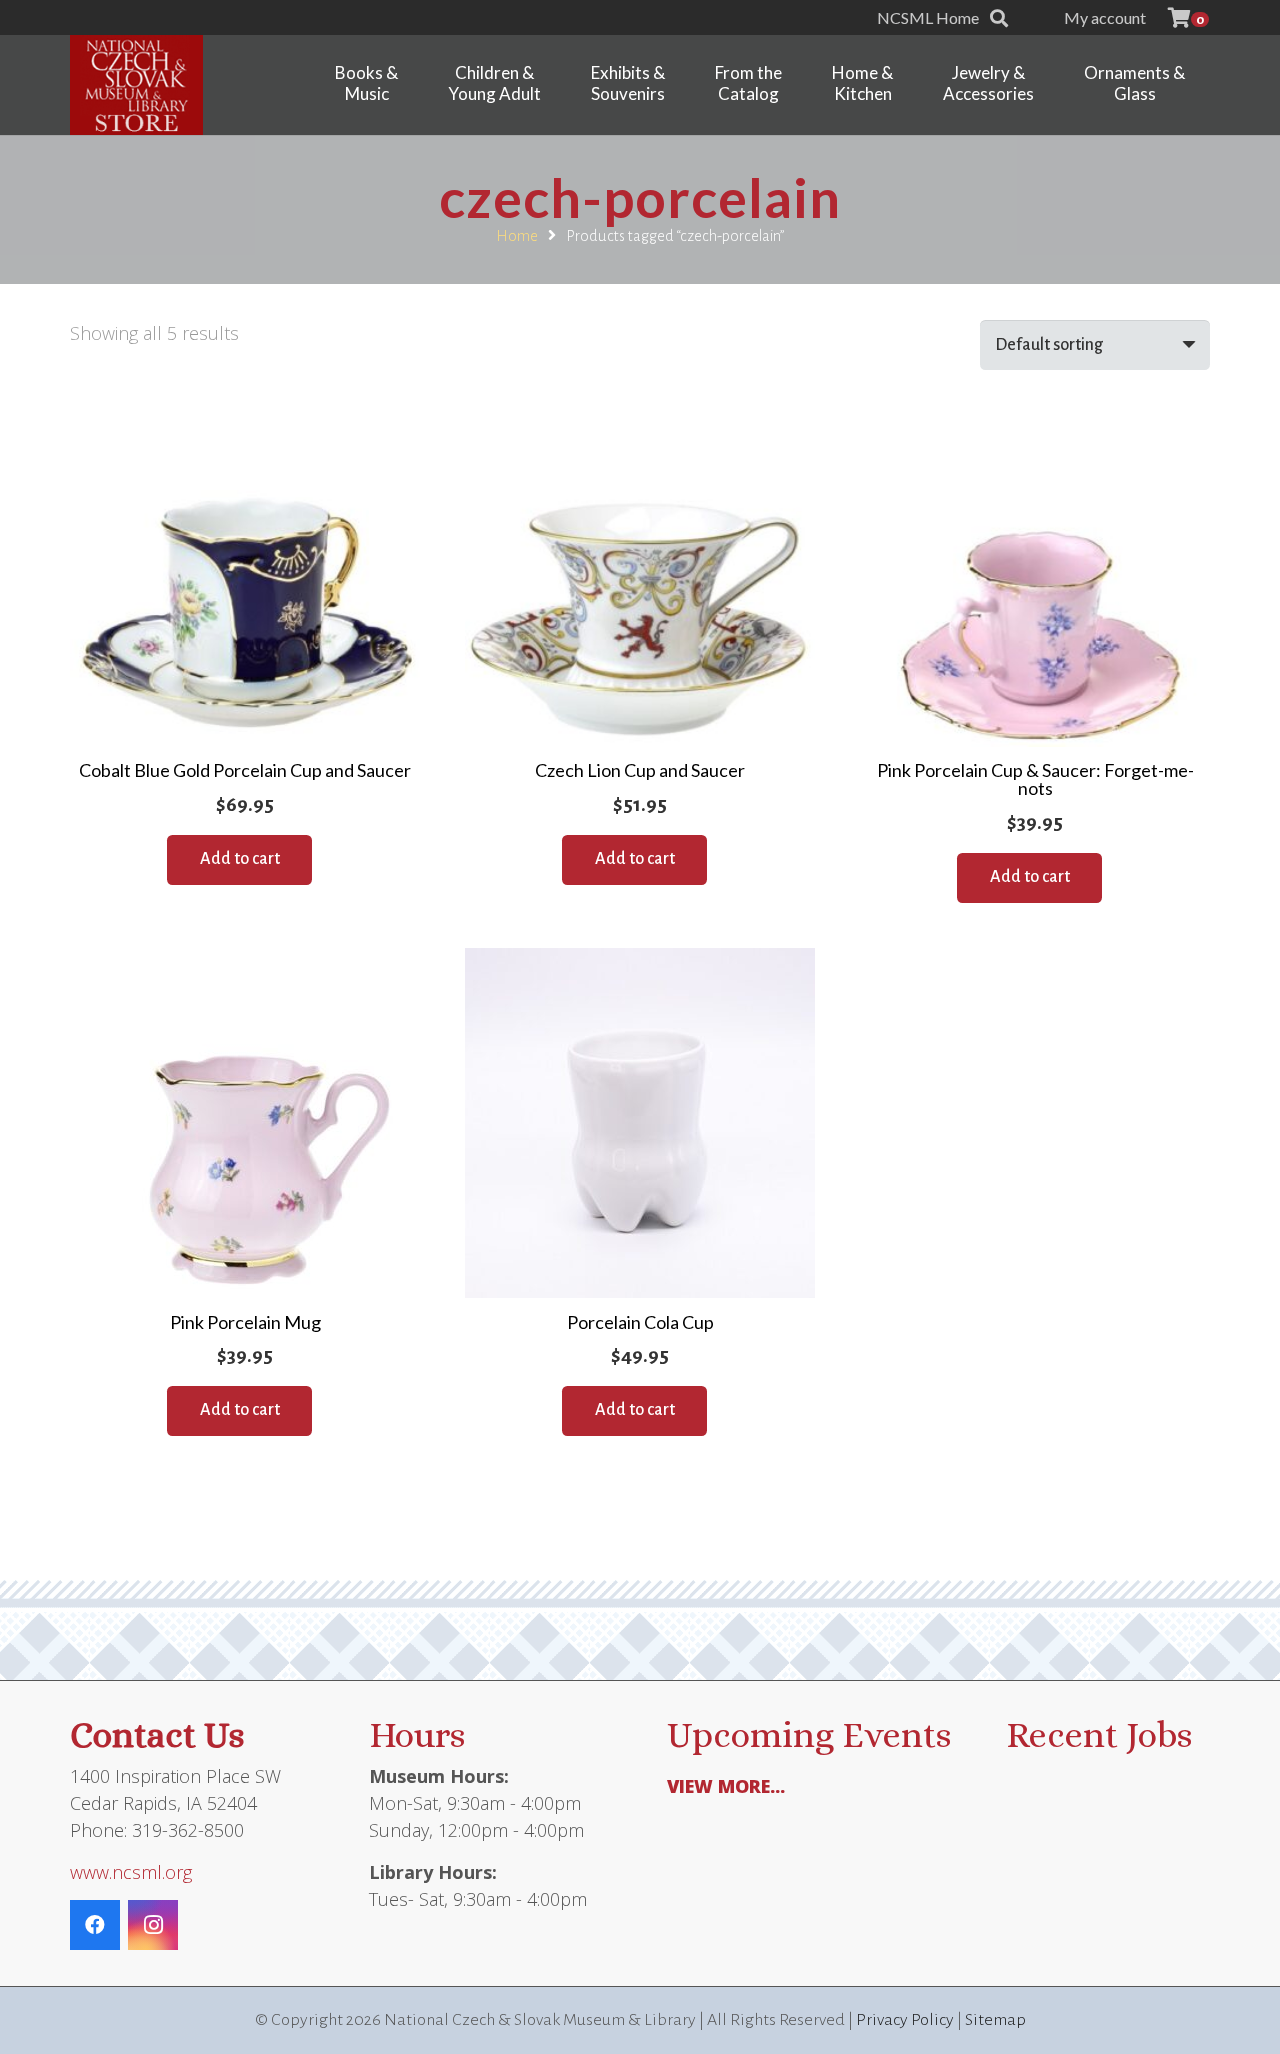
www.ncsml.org (131, 1872)
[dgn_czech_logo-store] (136, 85)
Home (517, 236)
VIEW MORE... (726, 1786)
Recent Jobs (1099, 1734)
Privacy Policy (905, 2020)
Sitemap (995, 2020)
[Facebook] (95, 1925)
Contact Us (157, 1734)
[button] (999, 18)
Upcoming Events (809, 1734)
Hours (417, 1734)
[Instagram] (153, 1925)
